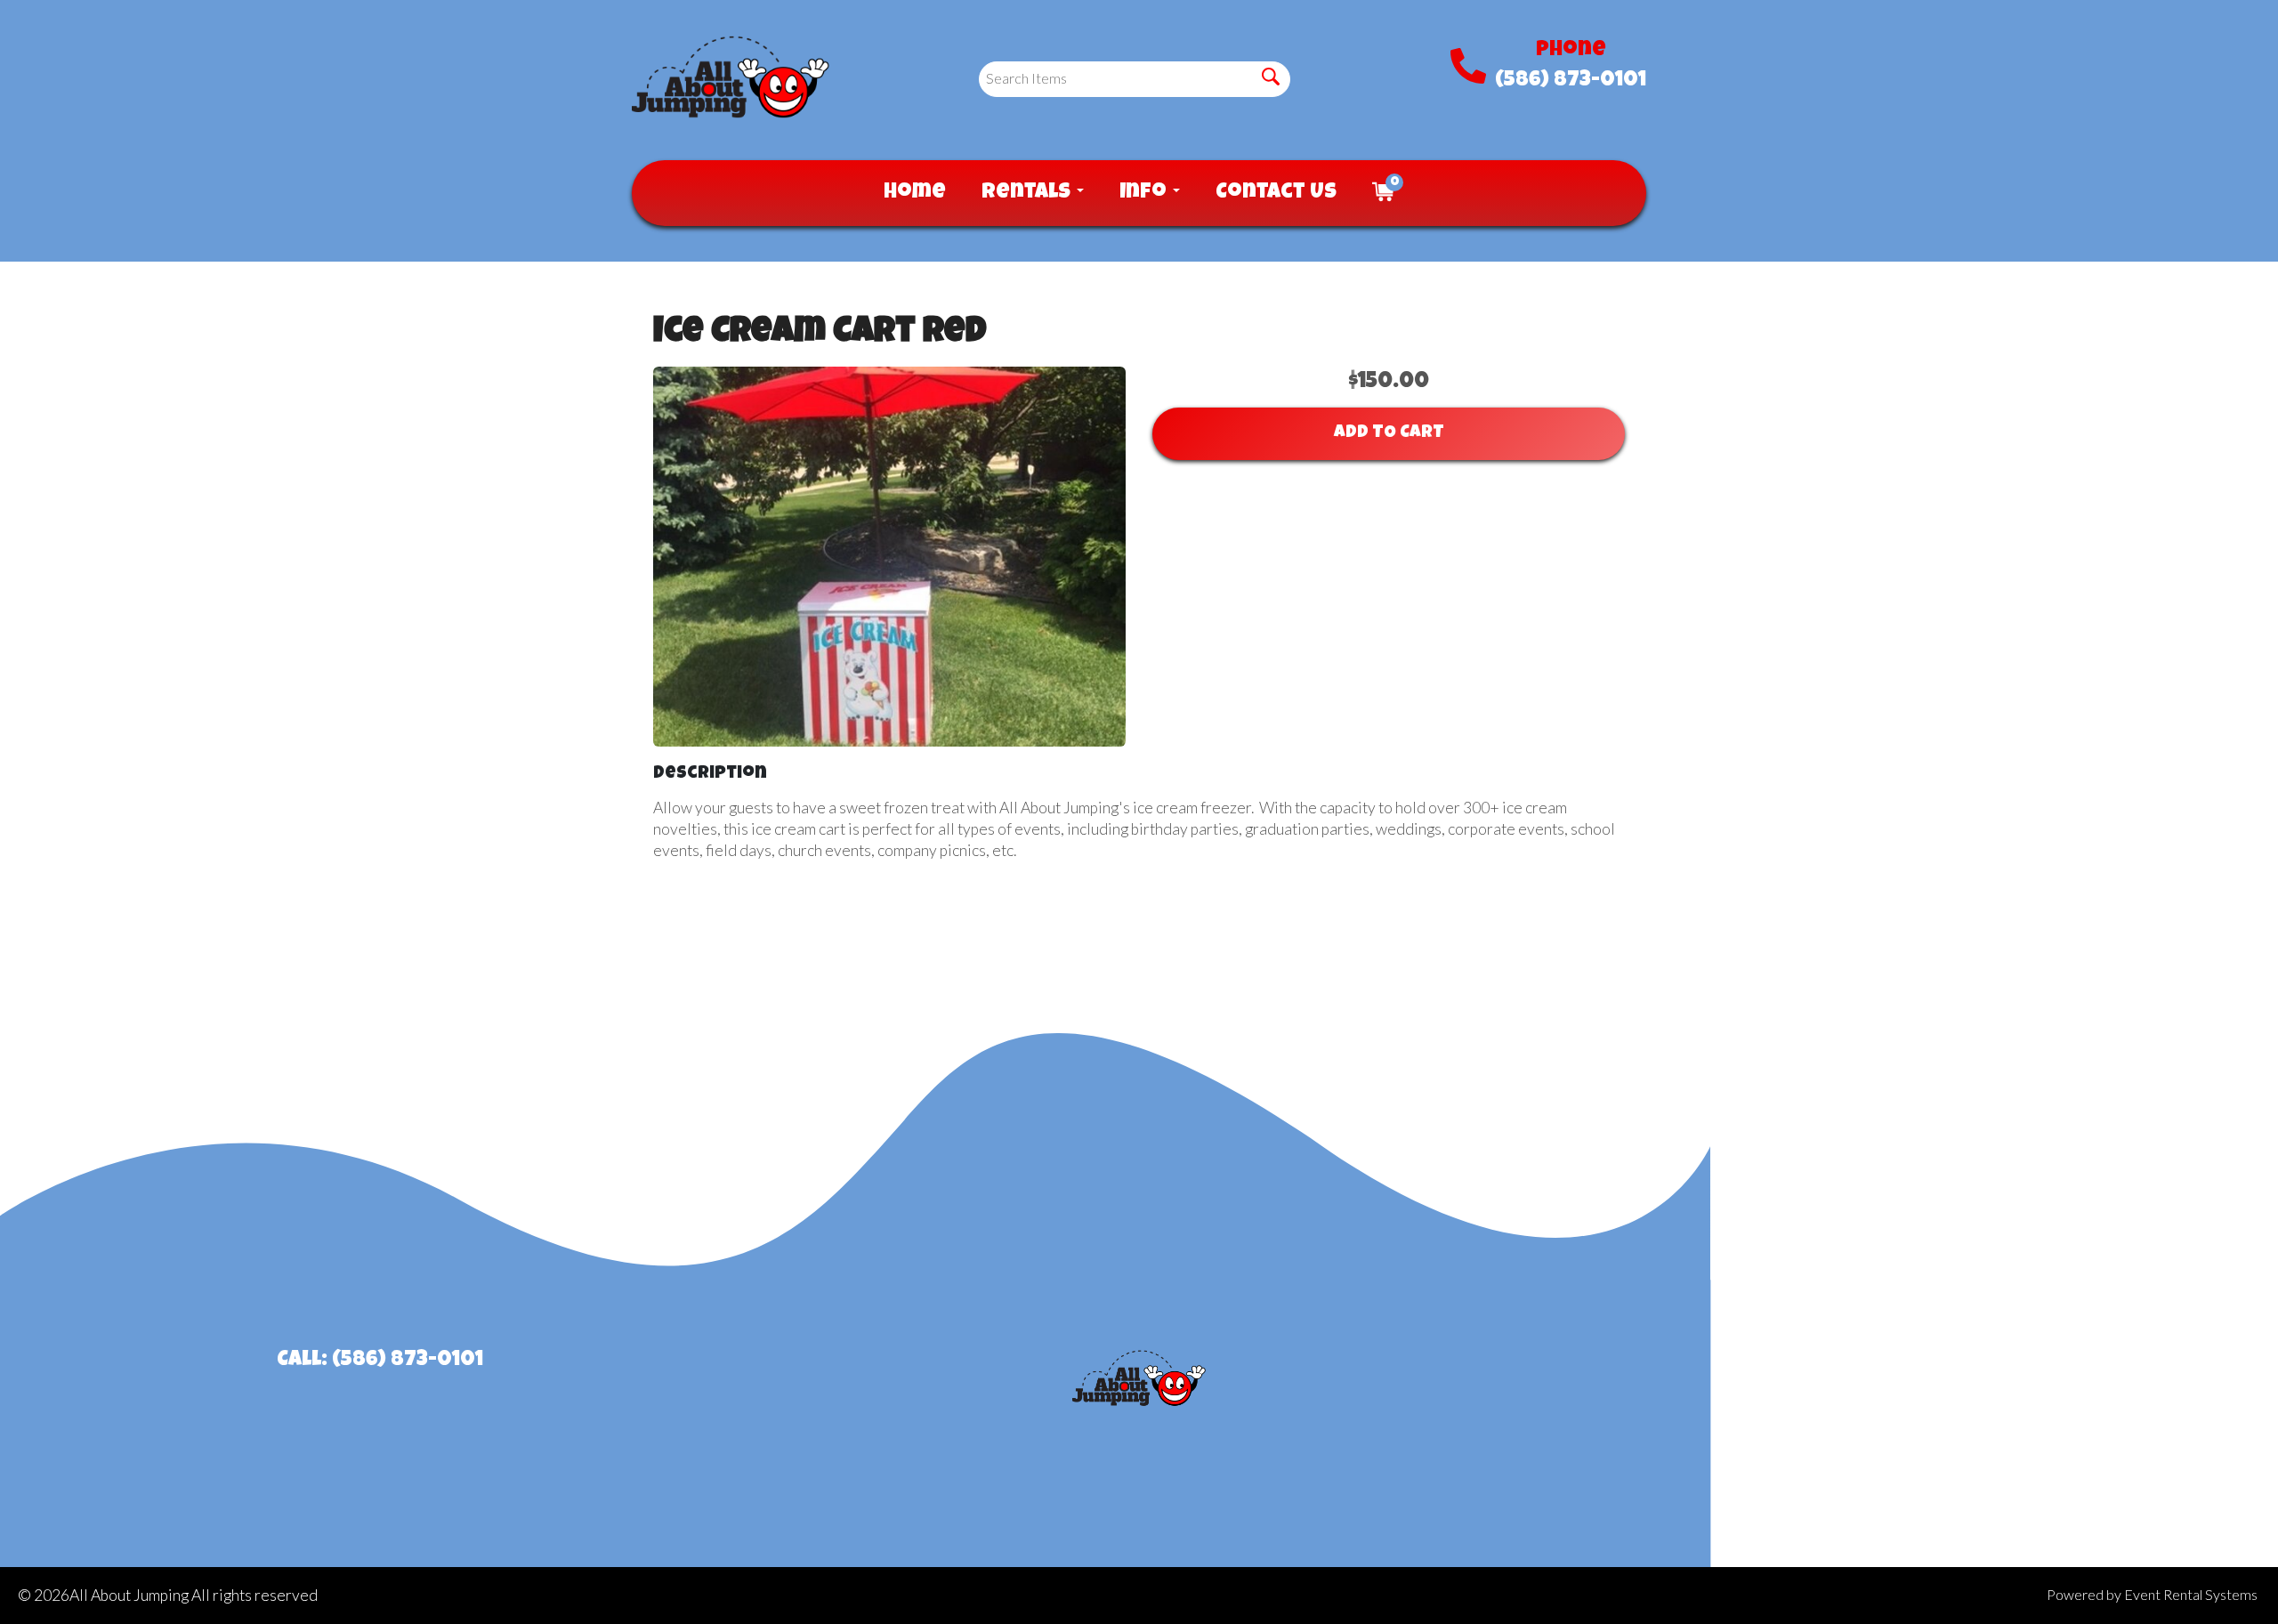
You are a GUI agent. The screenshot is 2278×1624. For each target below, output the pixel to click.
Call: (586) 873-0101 (380, 1361)
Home (915, 193)
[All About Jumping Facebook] (1898, 1377)
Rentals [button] (1028, 193)
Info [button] (1145, 193)
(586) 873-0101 (1571, 81)
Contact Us (1276, 193)
